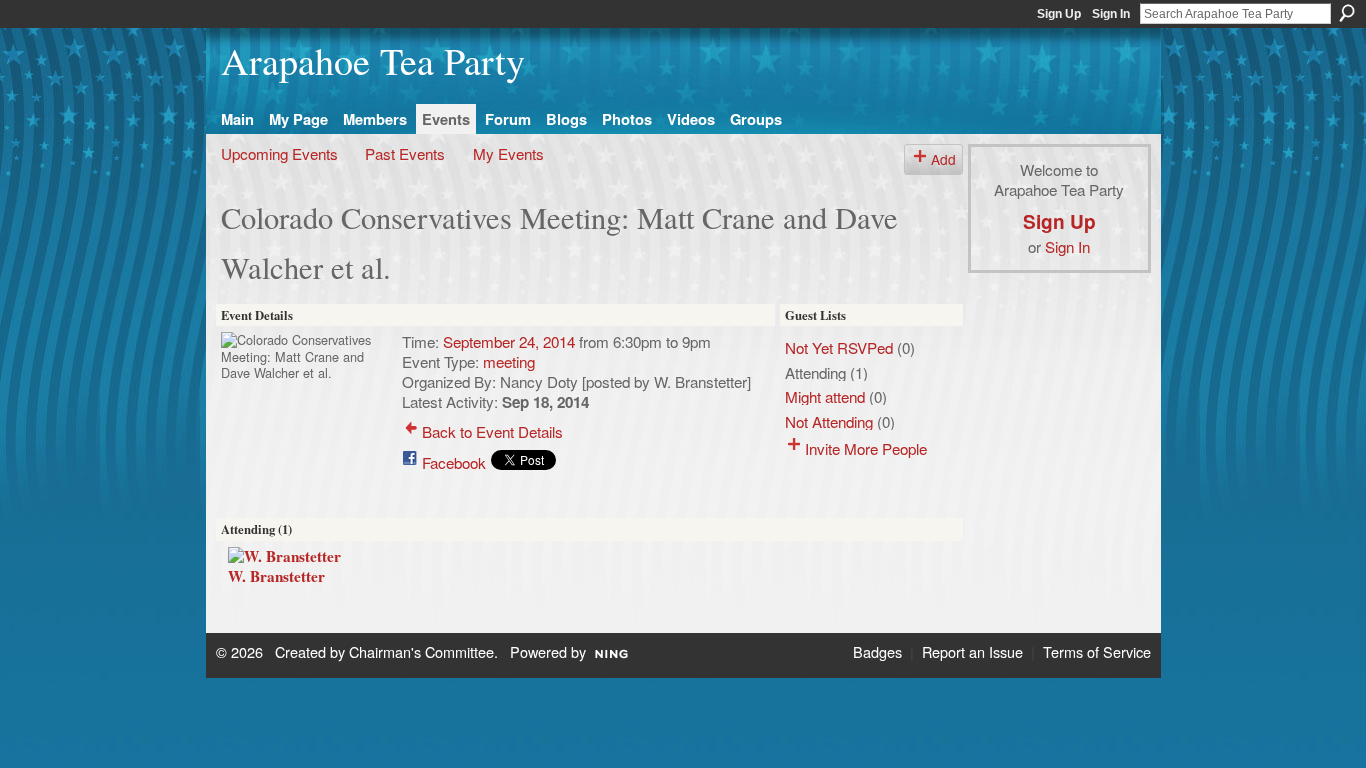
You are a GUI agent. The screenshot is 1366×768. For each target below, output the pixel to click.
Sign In (1111, 14)
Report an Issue (972, 651)
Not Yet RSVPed (839, 347)
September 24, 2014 (509, 341)
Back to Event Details (492, 431)
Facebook (454, 462)
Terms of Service (1097, 651)
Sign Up (1059, 14)
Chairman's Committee (421, 651)
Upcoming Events (279, 153)
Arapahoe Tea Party (373, 60)
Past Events (405, 153)
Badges (877, 651)
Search (1347, 13)
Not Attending (829, 421)
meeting (509, 361)
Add (943, 159)
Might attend (825, 396)
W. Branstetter (276, 576)
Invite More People (866, 448)
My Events (508, 153)
